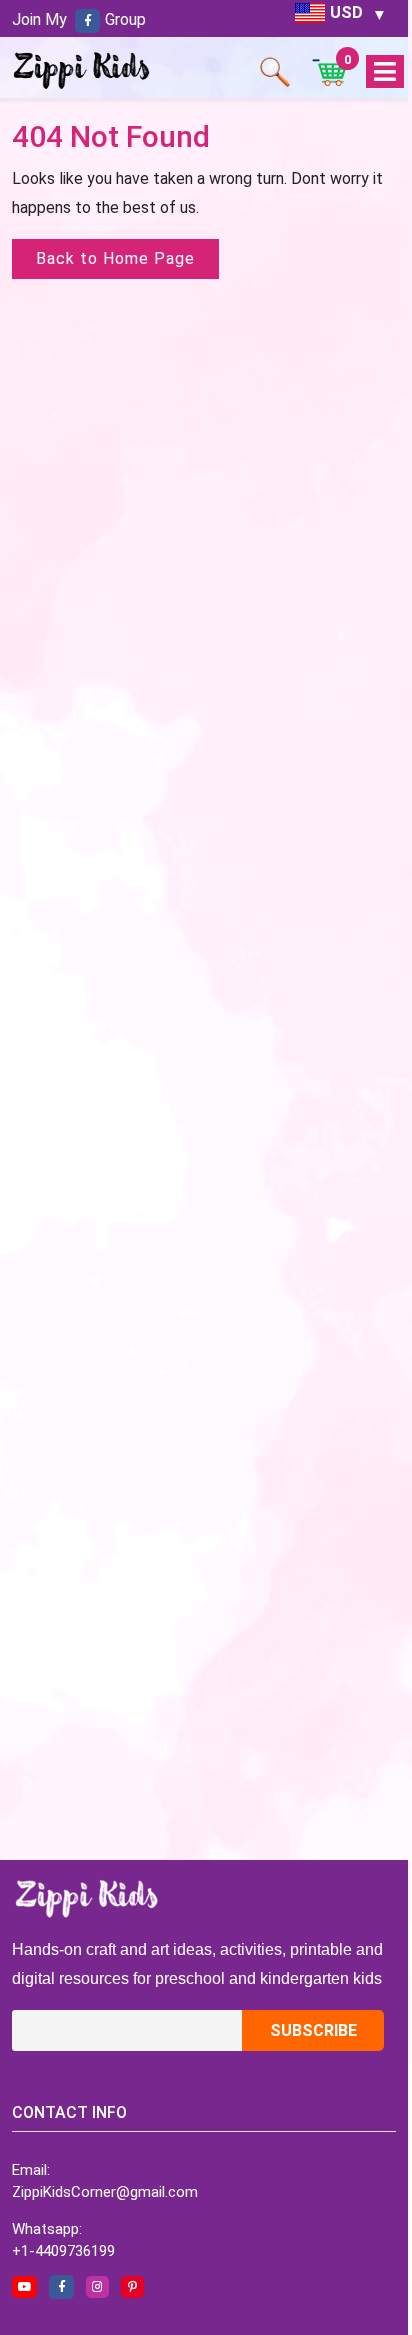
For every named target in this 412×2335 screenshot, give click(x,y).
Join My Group (79, 19)
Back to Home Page (115, 258)
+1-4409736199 (63, 2251)
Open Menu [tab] (384, 72)
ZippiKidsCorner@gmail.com (105, 2192)
